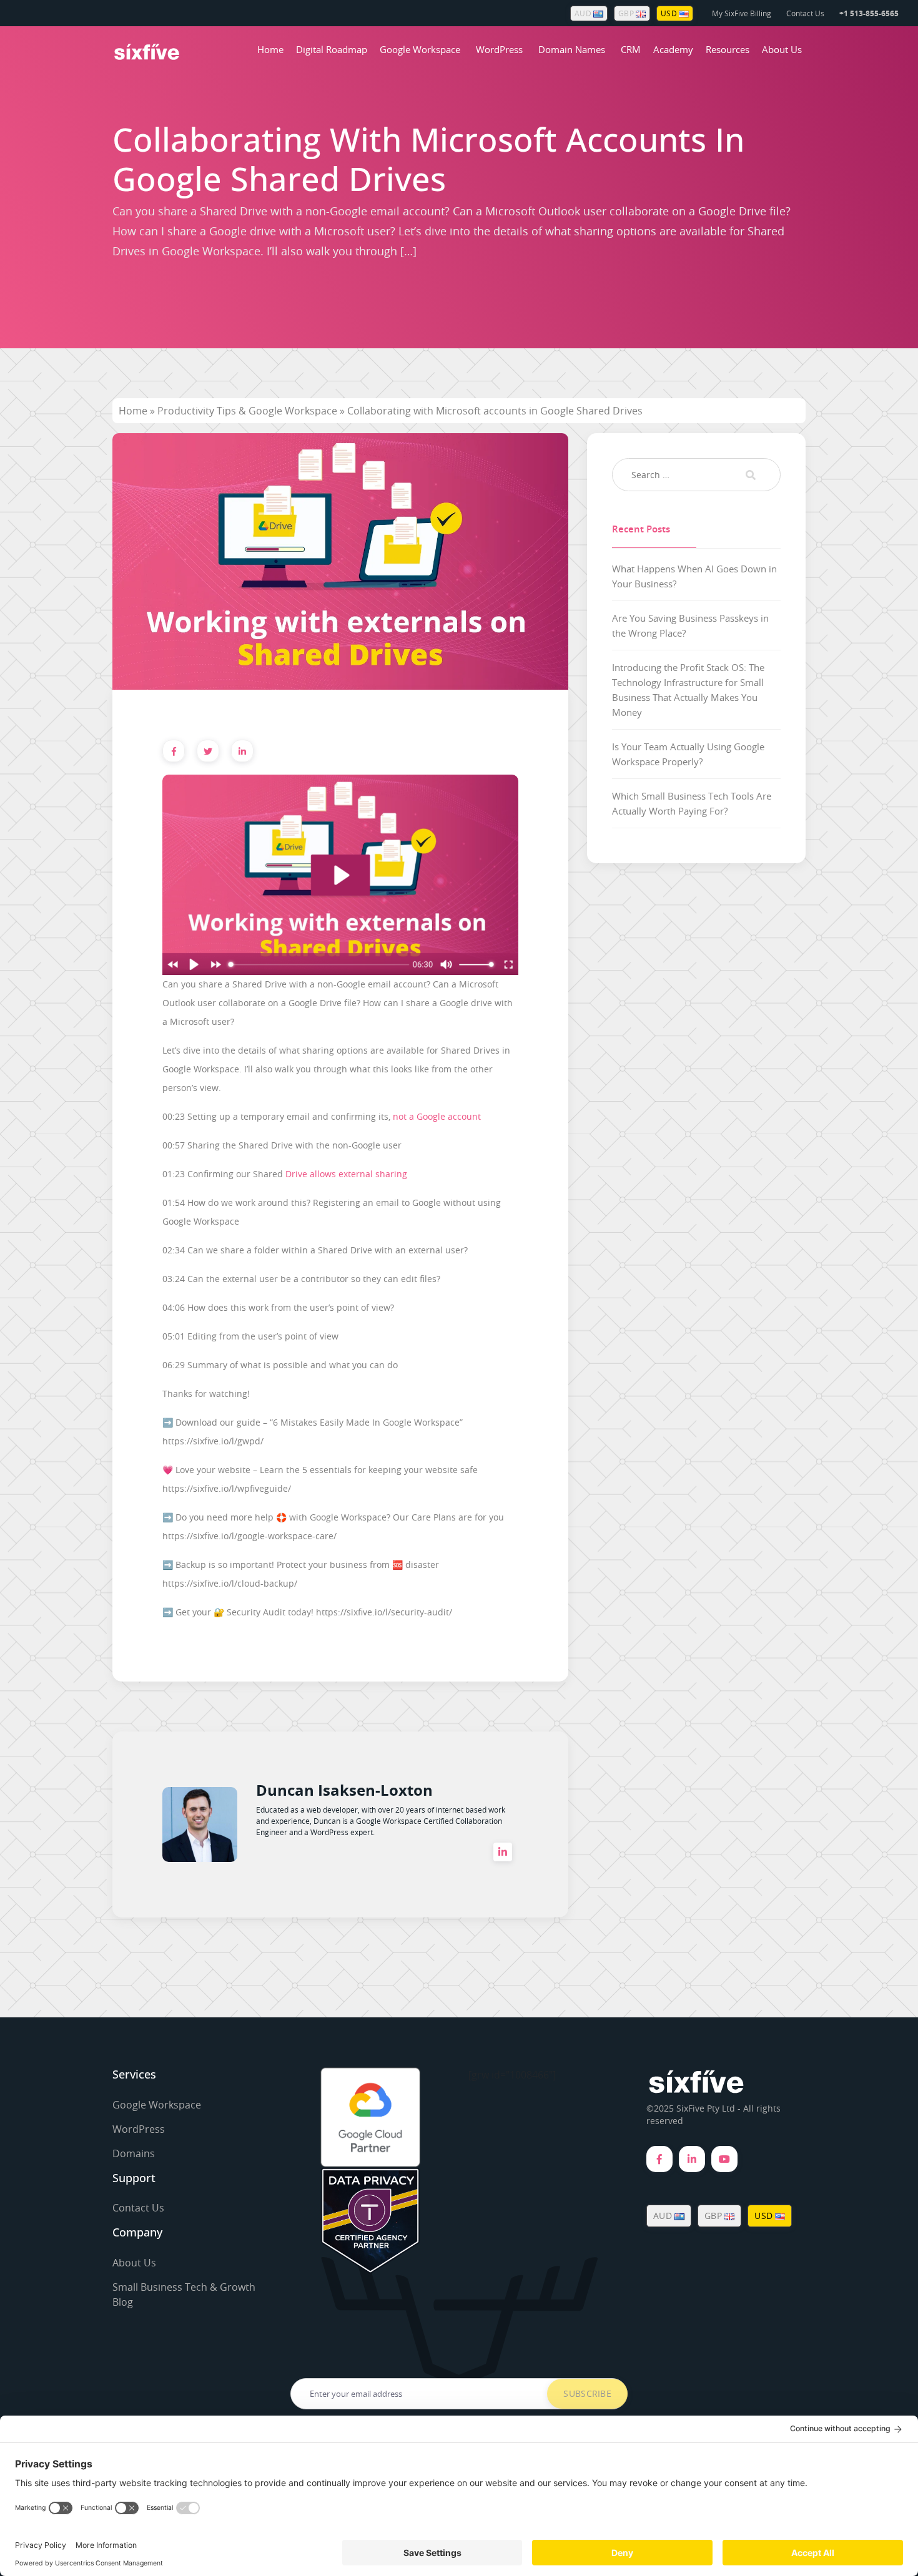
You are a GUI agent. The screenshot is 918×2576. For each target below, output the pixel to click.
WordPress (499, 49)
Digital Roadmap (332, 49)
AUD (584, 13)
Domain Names (572, 49)
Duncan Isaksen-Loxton (344, 1790)
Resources (728, 49)
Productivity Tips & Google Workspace (247, 411)
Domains (134, 2153)
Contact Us (805, 13)
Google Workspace (420, 49)
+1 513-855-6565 (869, 13)
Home (270, 49)
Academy (673, 49)
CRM (631, 49)
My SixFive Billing (742, 13)
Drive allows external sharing (346, 1174)
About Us (782, 49)
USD (670, 13)
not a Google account (437, 1116)
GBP (627, 13)
